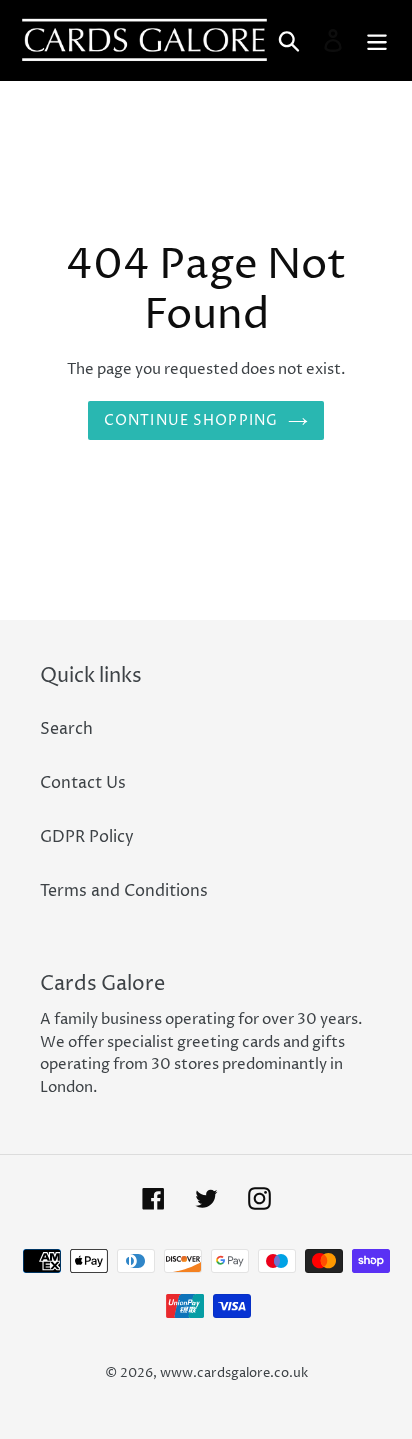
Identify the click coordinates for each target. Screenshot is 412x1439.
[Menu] (377, 40)
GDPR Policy (87, 837)
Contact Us (83, 783)
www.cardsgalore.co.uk (234, 1373)
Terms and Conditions (124, 891)
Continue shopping (191, 420)
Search (66, 729)
